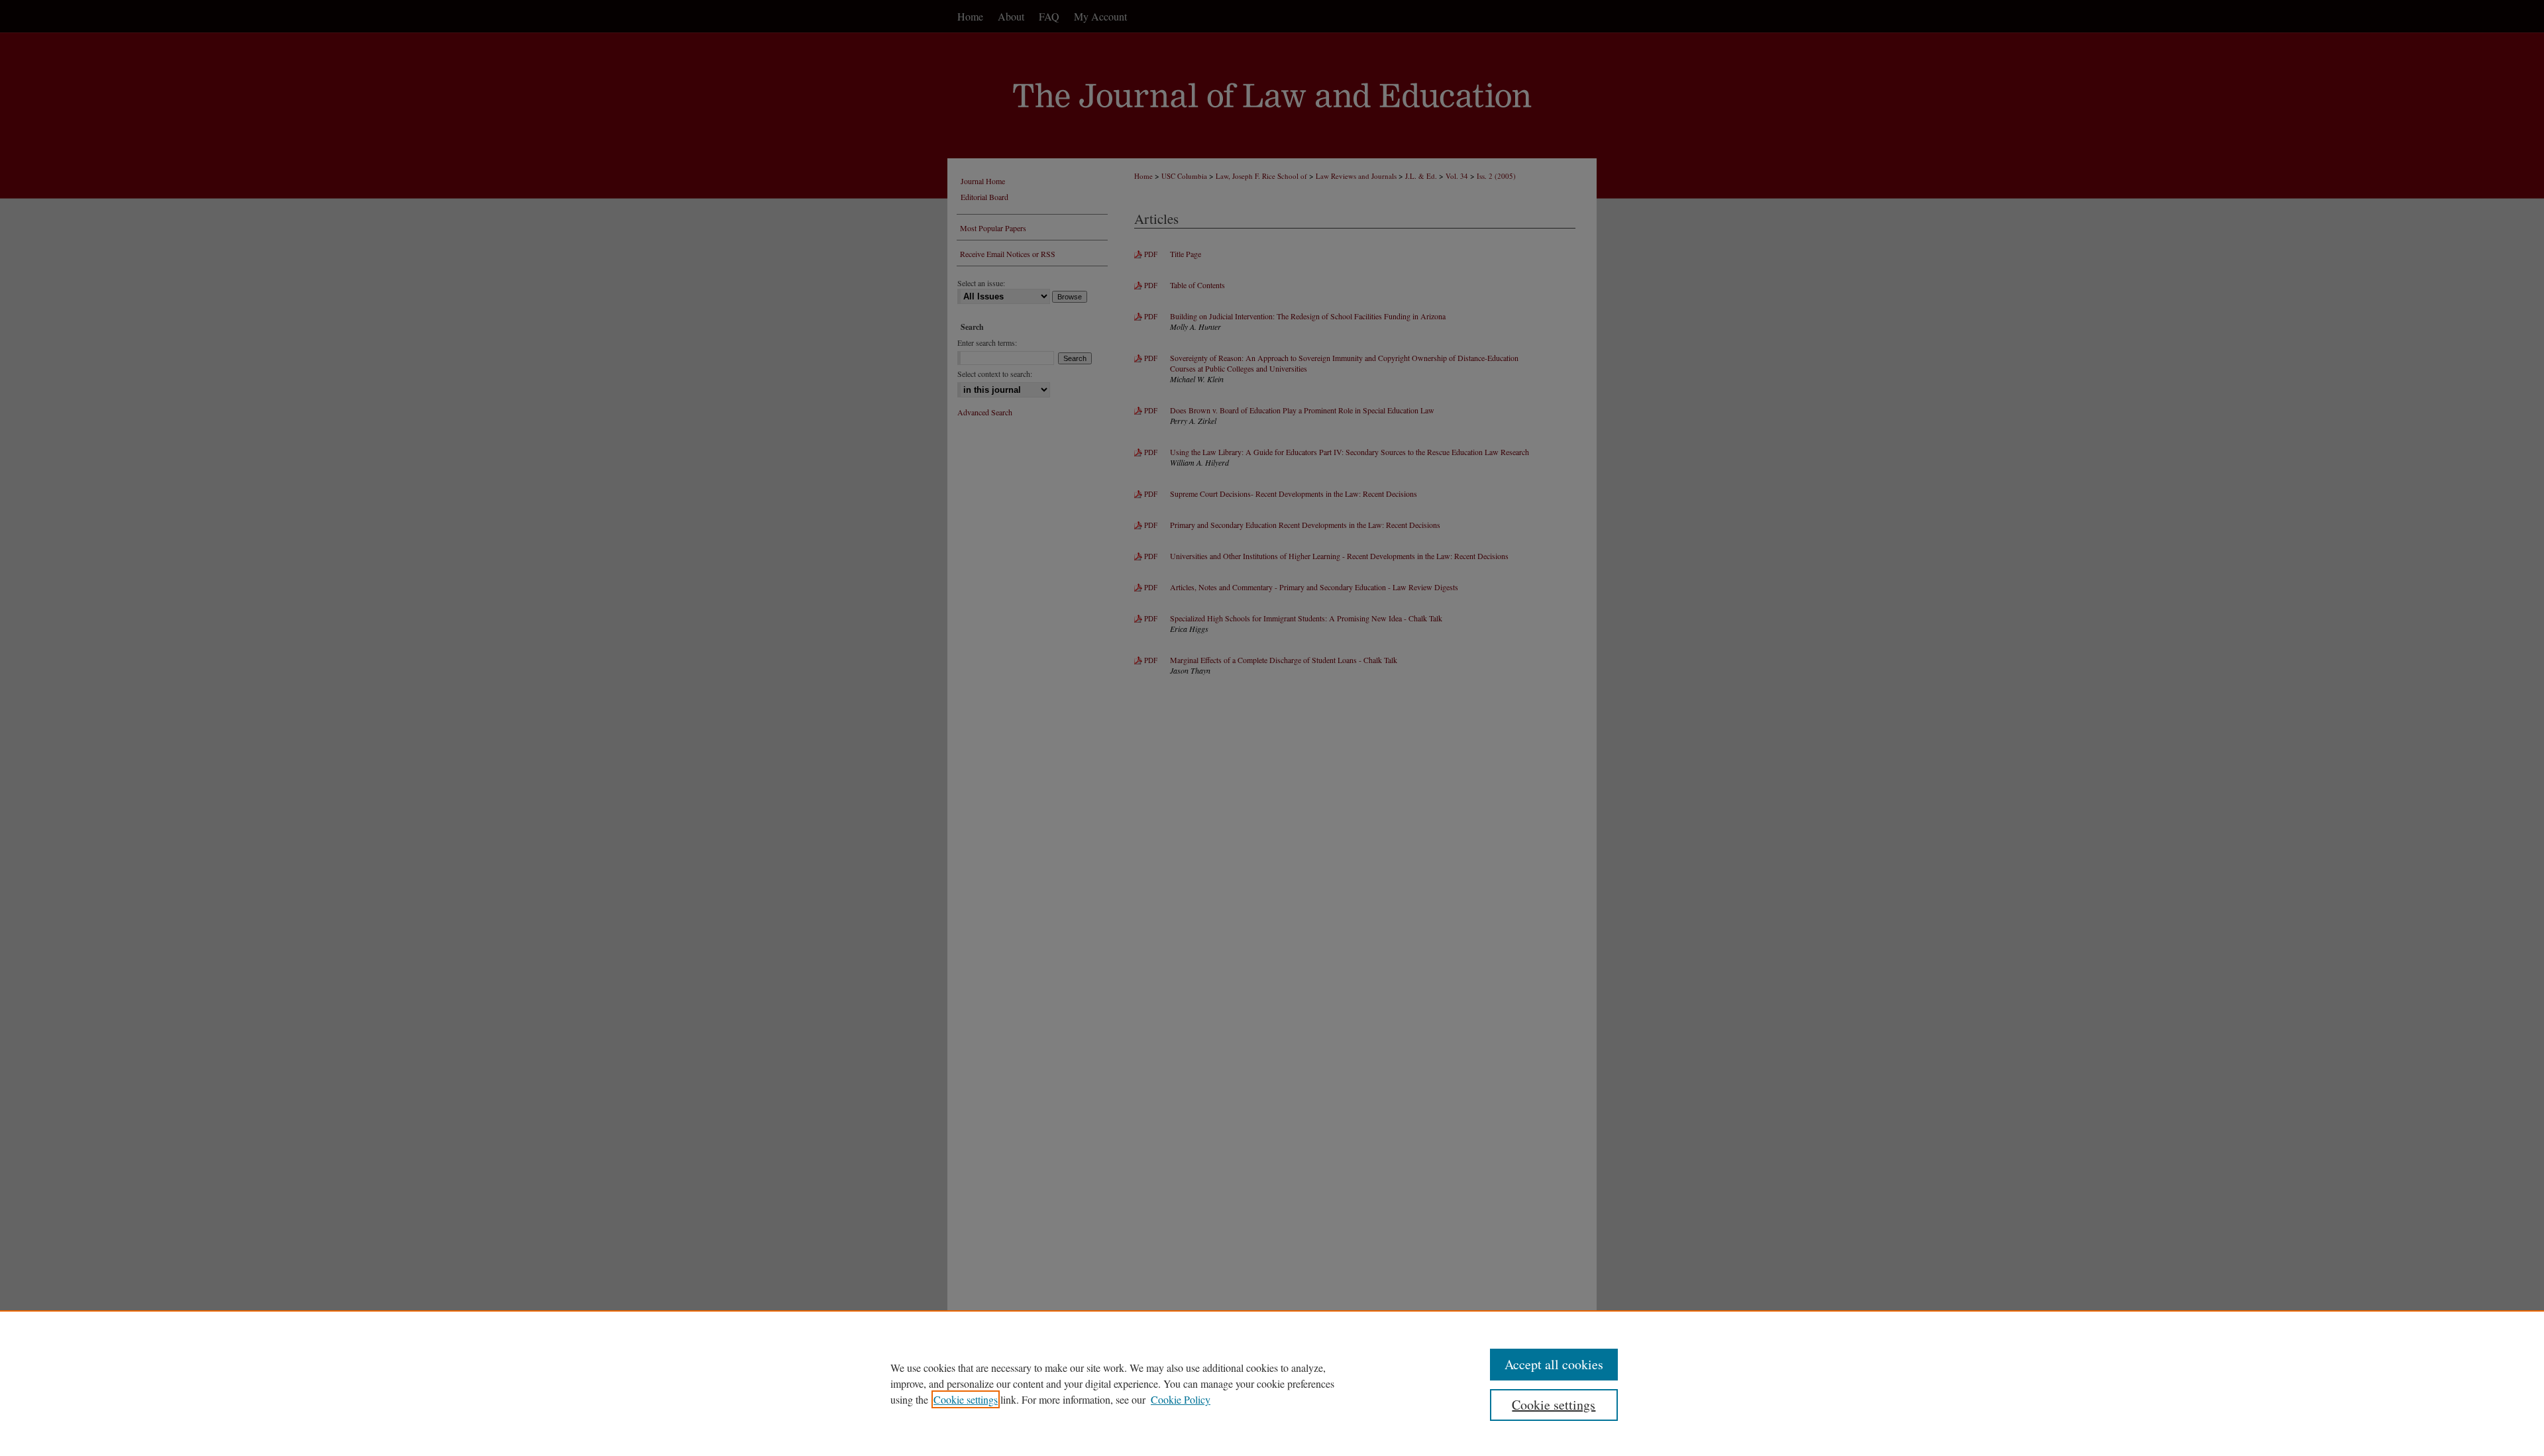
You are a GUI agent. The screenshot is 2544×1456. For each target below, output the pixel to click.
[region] (1272, 1383)
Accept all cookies (1554, 1364)
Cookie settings (966, 1399)
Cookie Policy (1181, 1399)
